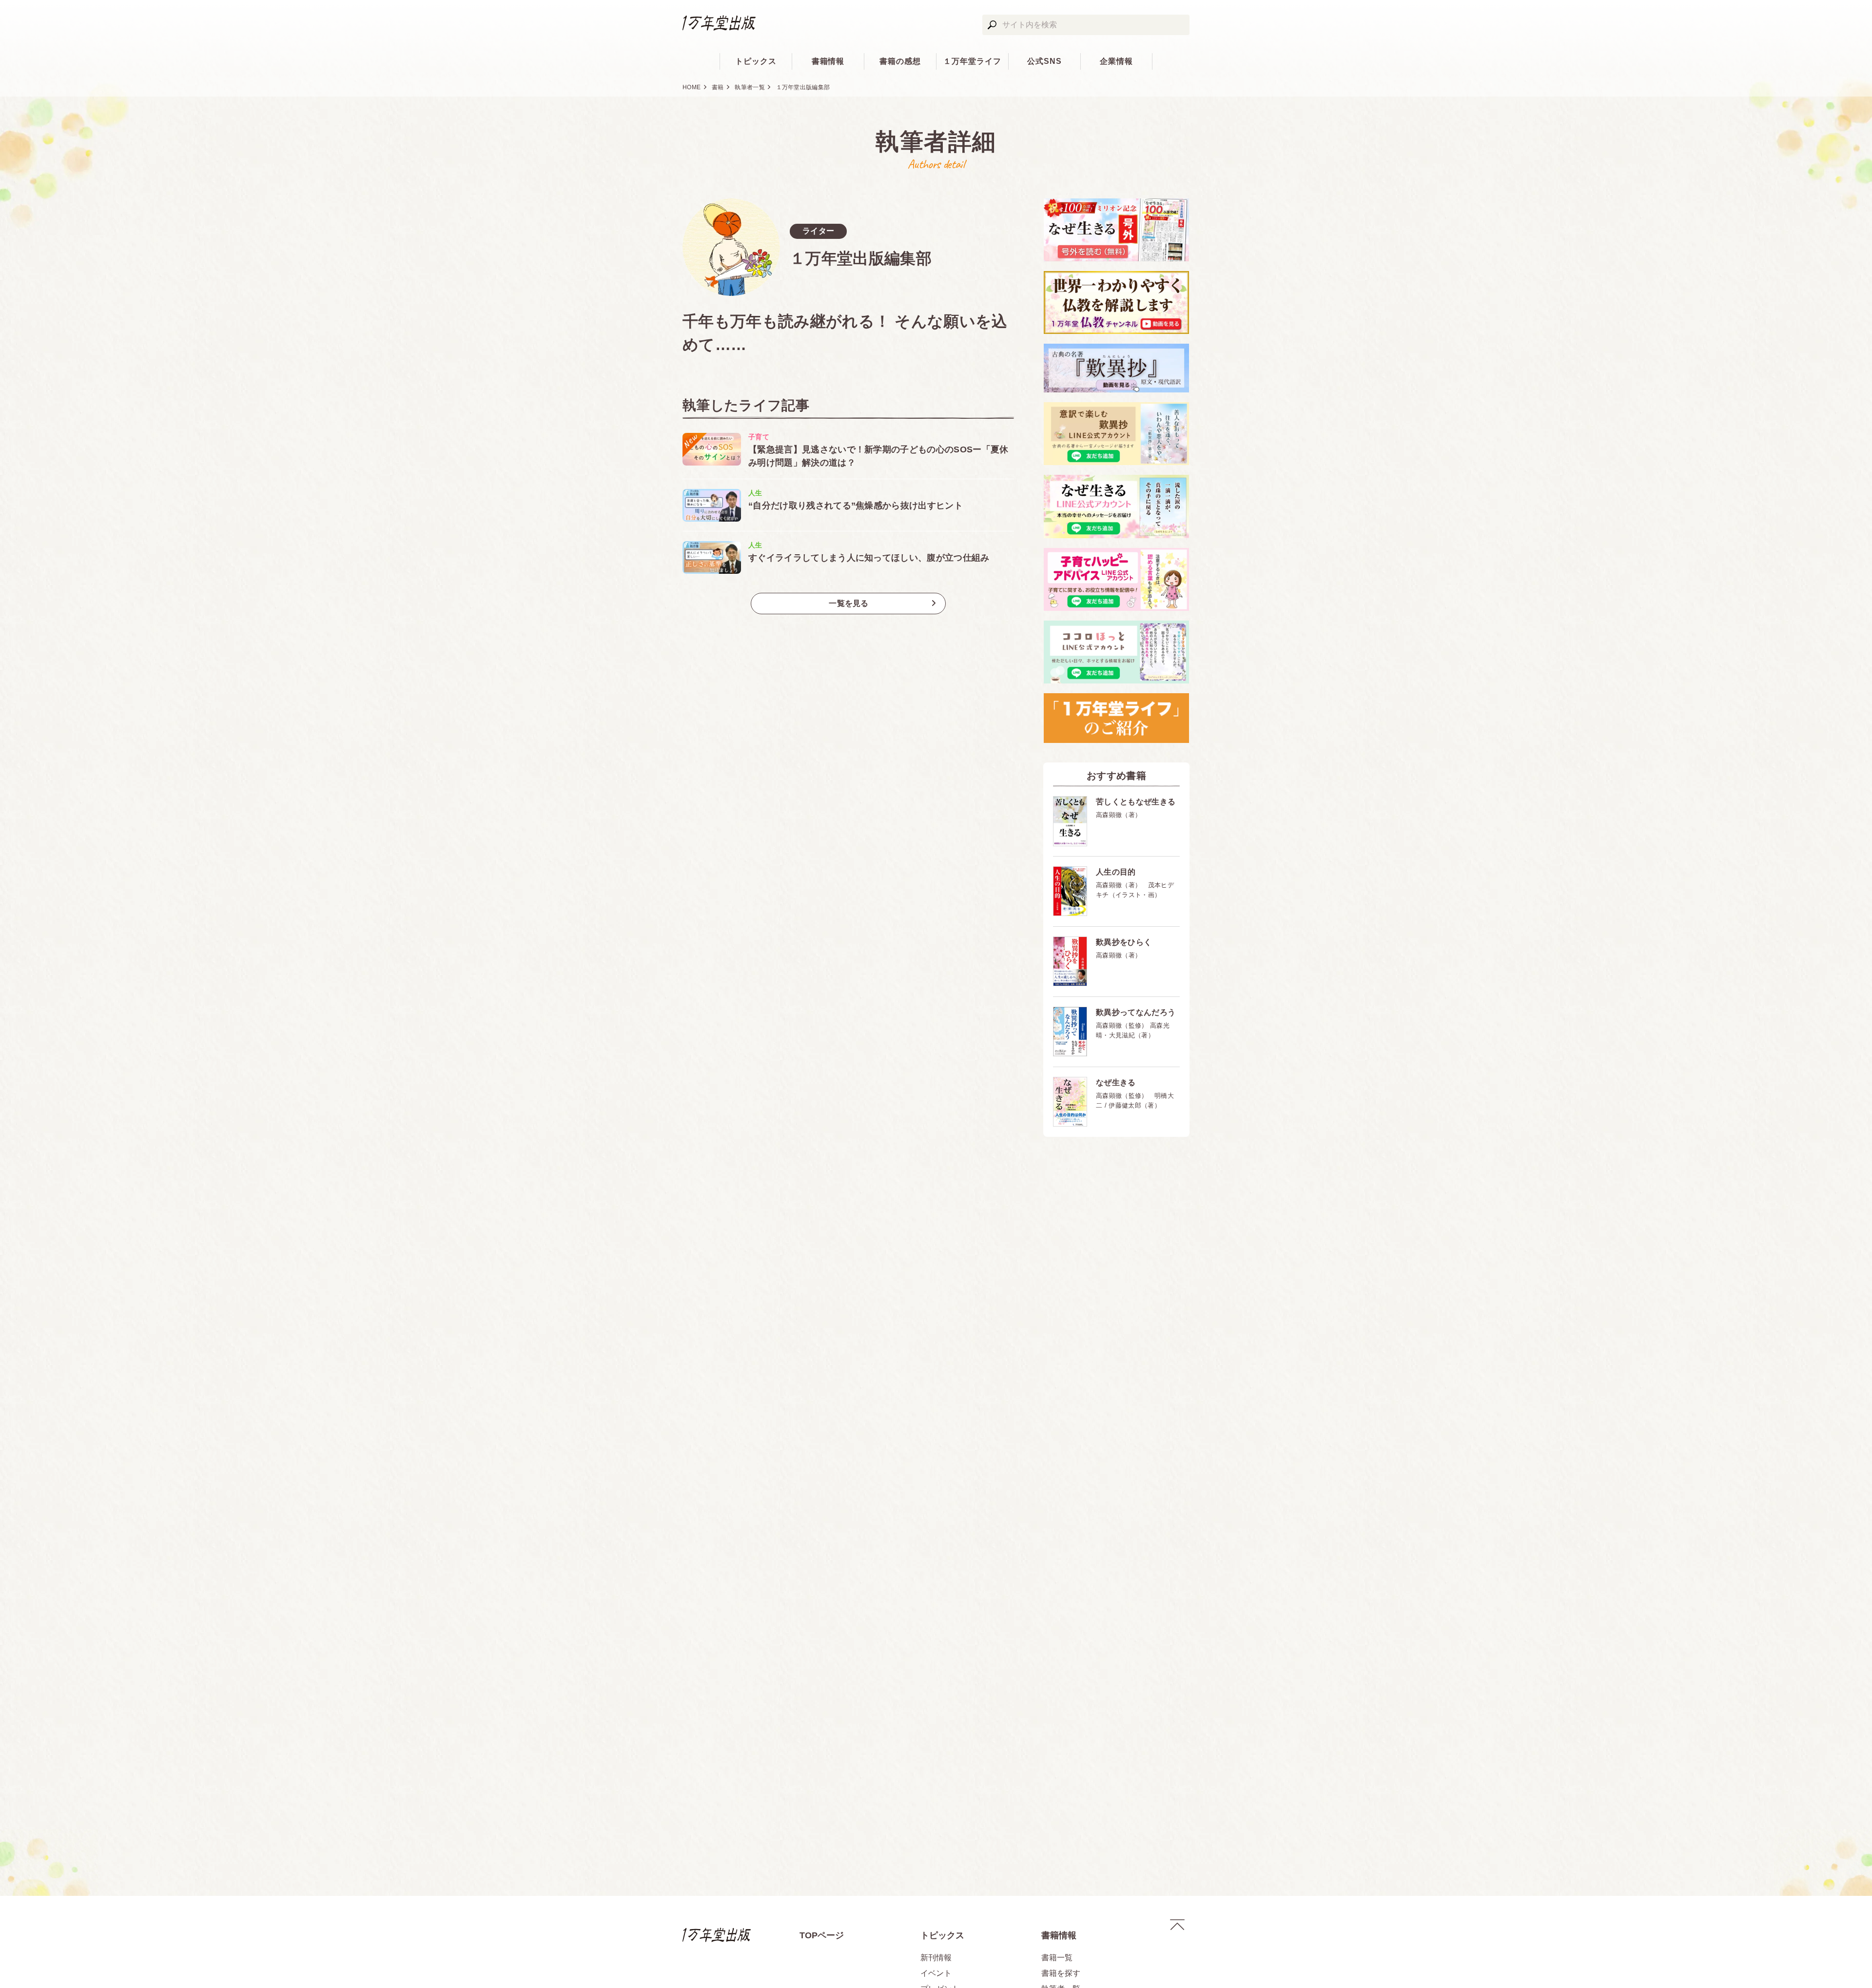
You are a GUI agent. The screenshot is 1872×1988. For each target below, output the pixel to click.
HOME (692, 87)
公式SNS (1044, 61)
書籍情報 (828, 61)
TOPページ (822, 1935)
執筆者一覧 (750, 87)
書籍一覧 (1057, 1958)
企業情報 (1116, 61)
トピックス (756, 61)
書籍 (718, 87)
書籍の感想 (900, 61)
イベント (936, 1973)
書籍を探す (1061, 1973)
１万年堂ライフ (972, 61)
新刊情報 (936, 1958)
